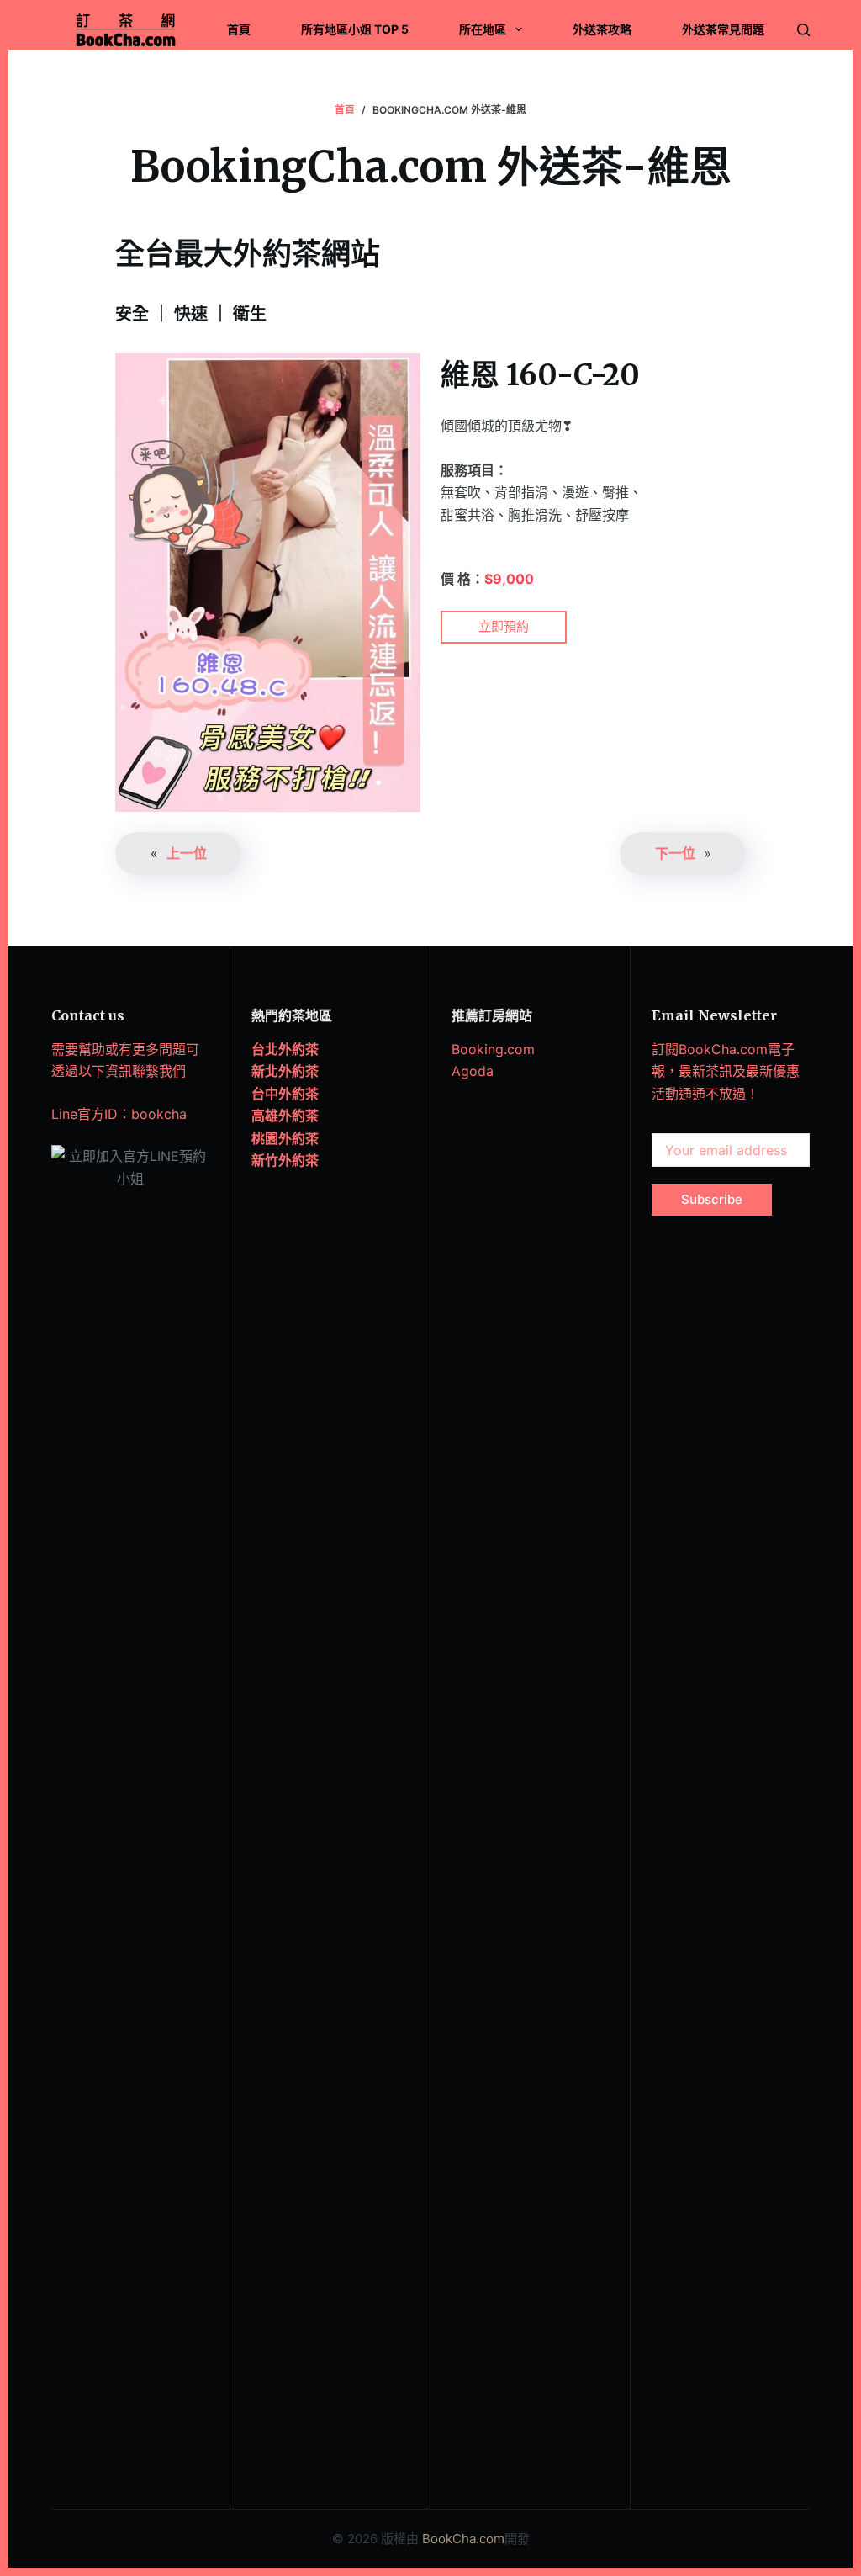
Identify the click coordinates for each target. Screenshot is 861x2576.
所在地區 (483, 29)
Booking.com (493, 1049)
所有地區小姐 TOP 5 (355, 29)
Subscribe (712, 1199)
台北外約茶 (285, 1049)
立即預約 (504, 626)
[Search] (803, 30)
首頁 (239, 29)
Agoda (473, 1071)
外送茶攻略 (602, 29)
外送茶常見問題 (723, 29)
